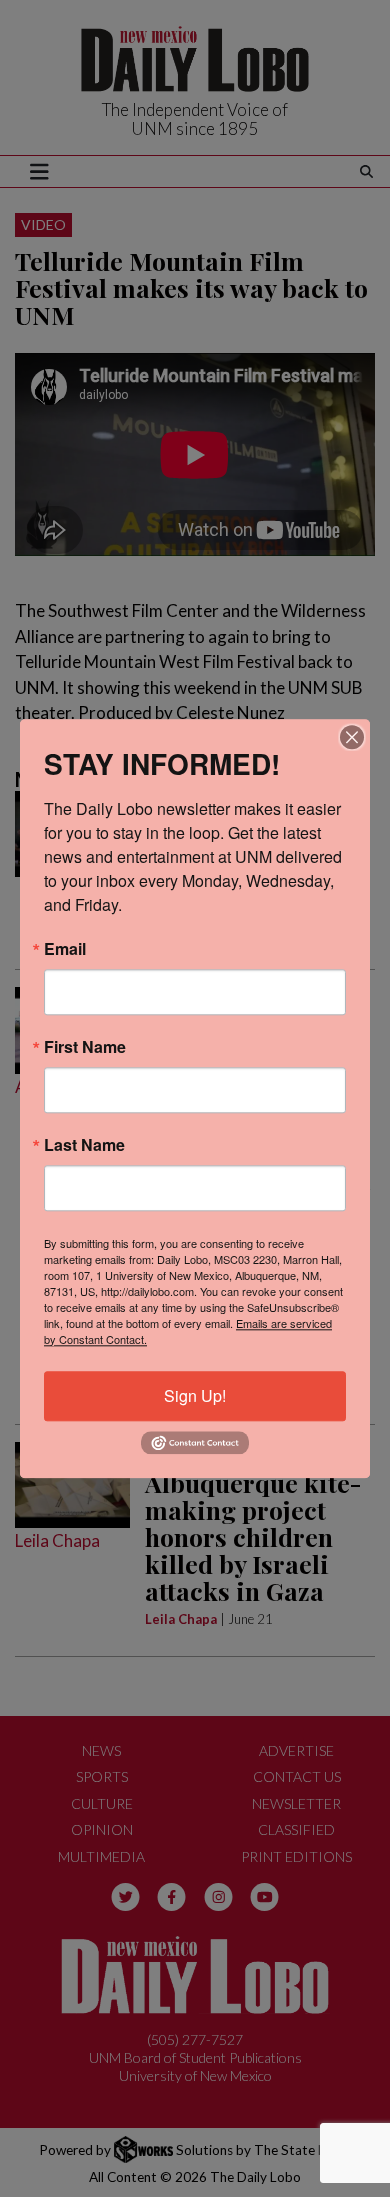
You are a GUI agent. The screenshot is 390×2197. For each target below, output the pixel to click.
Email (65, 949)
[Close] (352, 737)
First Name (85, 1047)
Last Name (84, 1145)
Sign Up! (195, 1395)
